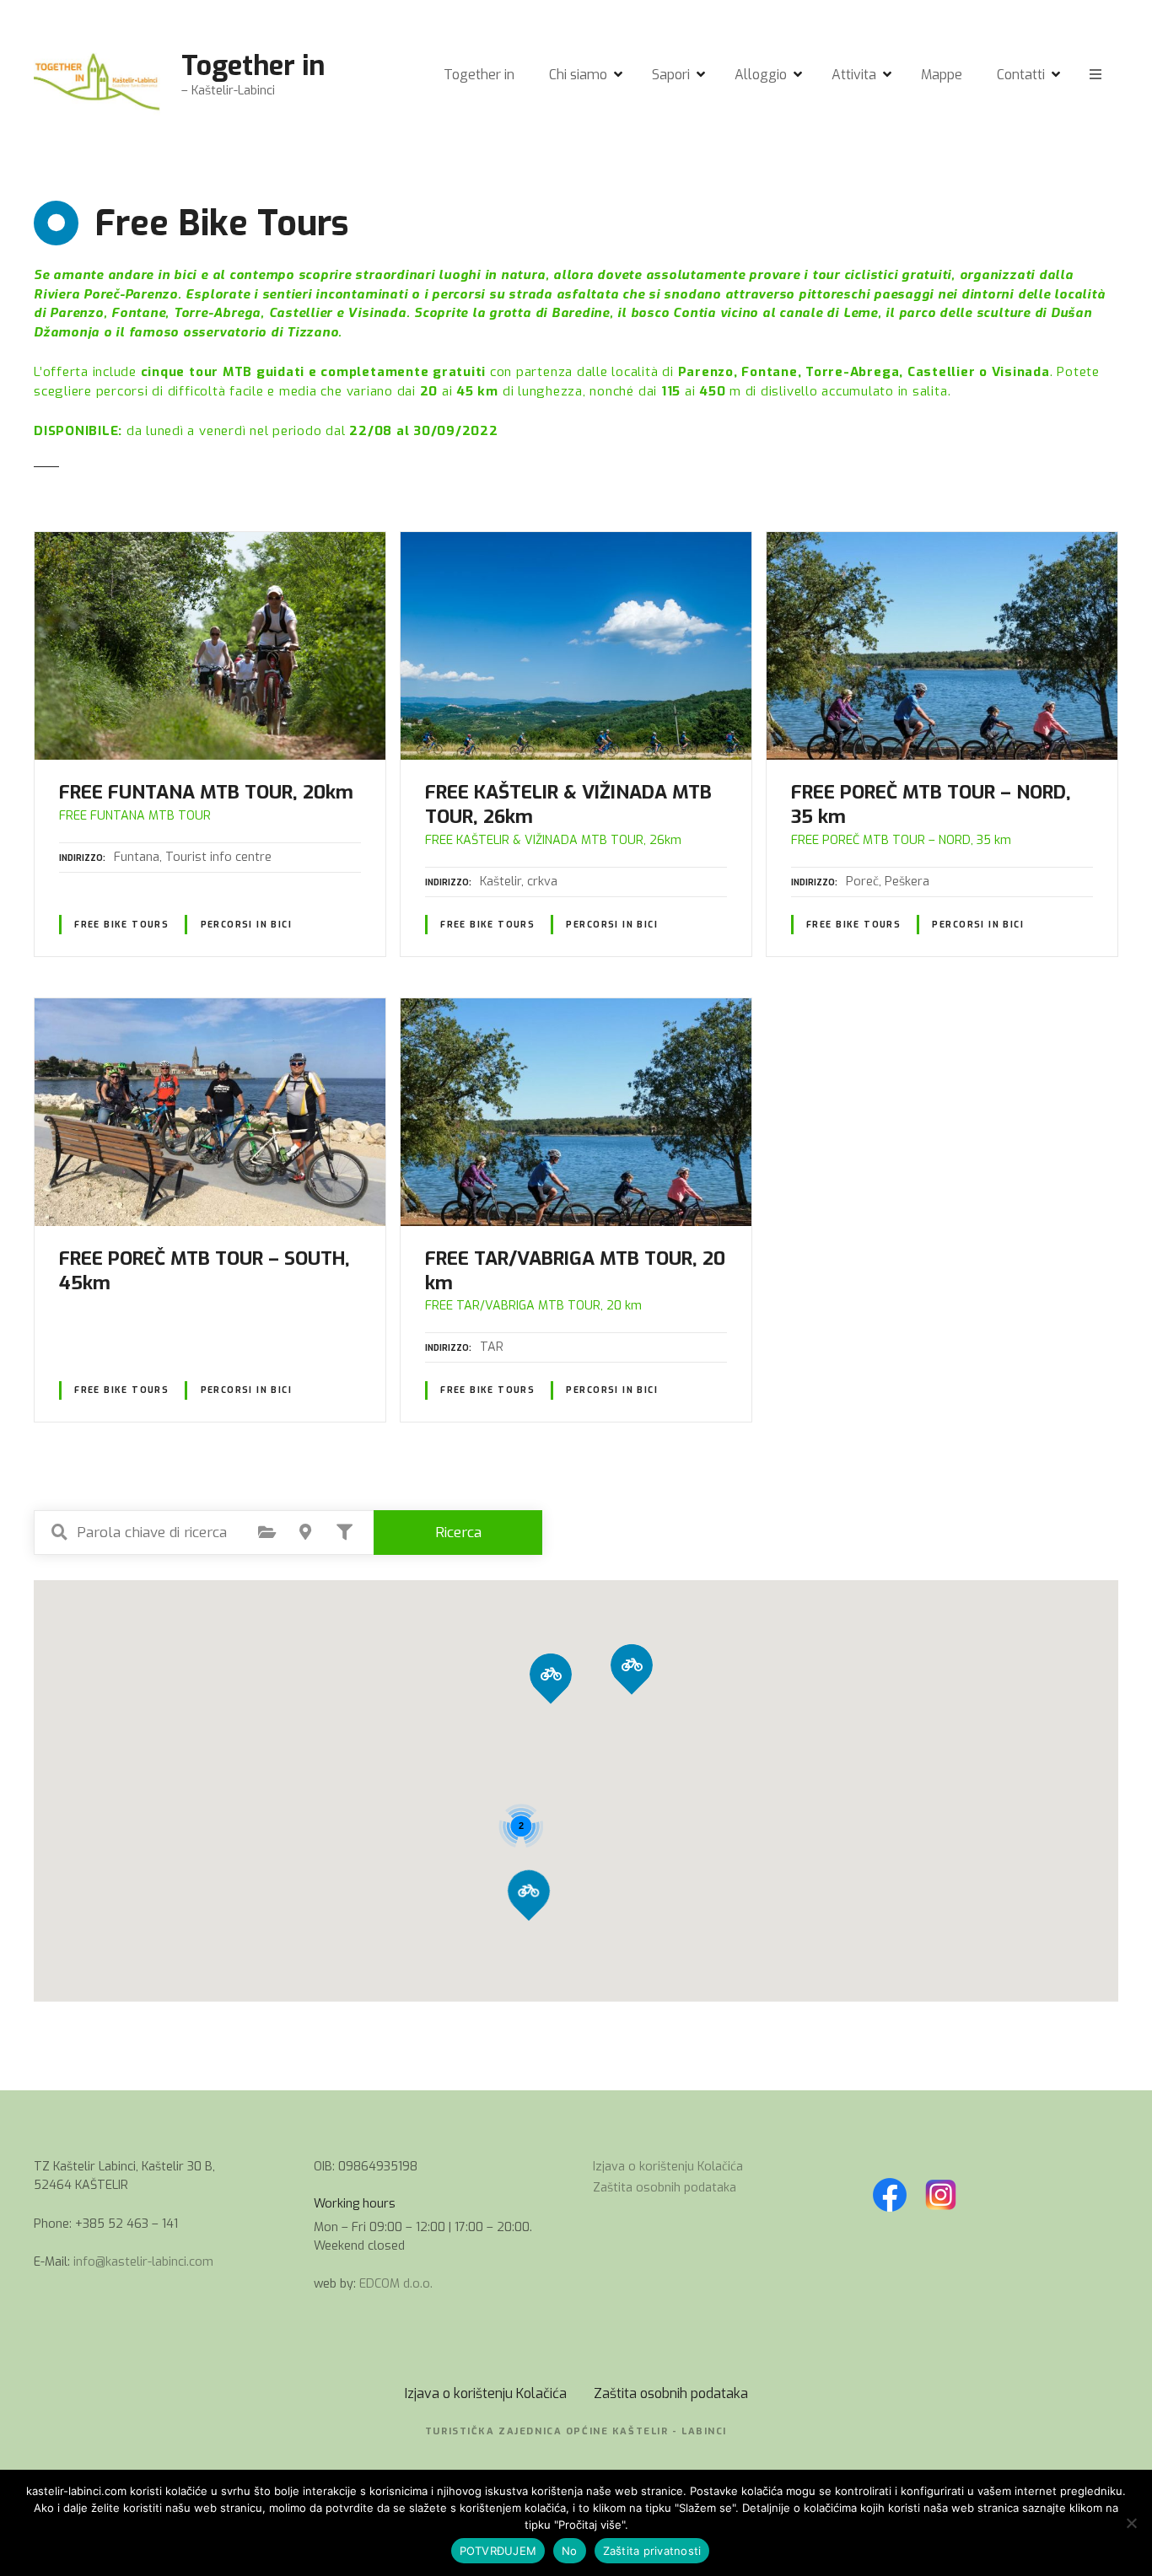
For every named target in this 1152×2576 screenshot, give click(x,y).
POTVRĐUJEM (498, 2551)
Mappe (942, 75)
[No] (1131, 2523)
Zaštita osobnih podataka (665, 2188)
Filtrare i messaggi (344, 1532)
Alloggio (761, 75)
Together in (253, 66)
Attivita (854, 75)
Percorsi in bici (247, 925)
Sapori (671, 75)
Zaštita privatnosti (652, 2551)
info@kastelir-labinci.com (143, 2262)
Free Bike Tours (121, 925)
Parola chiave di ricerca (59, 1532)
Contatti (1021, 75)
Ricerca (458, 1533)
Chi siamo (578, 75)
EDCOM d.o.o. (396, 2284)
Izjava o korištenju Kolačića (668, 2167)
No (570, 2551)
